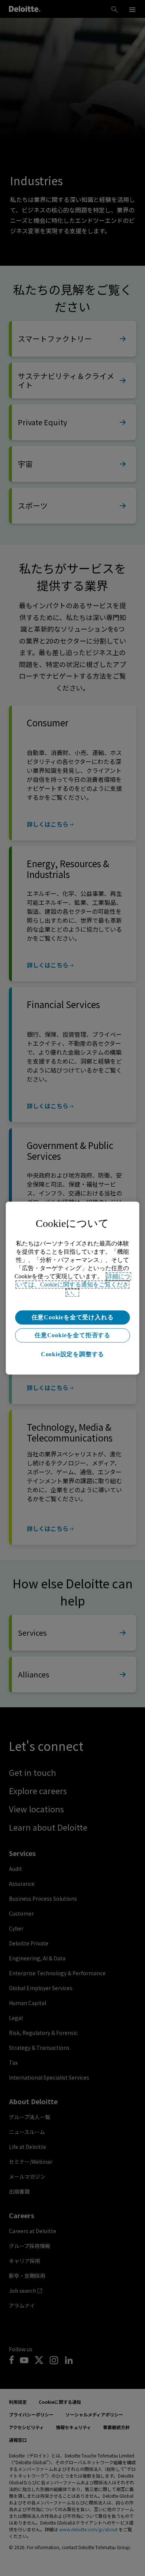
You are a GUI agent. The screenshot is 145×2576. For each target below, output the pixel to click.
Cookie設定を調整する (72, 1354)
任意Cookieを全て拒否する (72, 1335)
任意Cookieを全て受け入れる (73, 1317)
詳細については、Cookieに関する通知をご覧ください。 (73, 1284)
